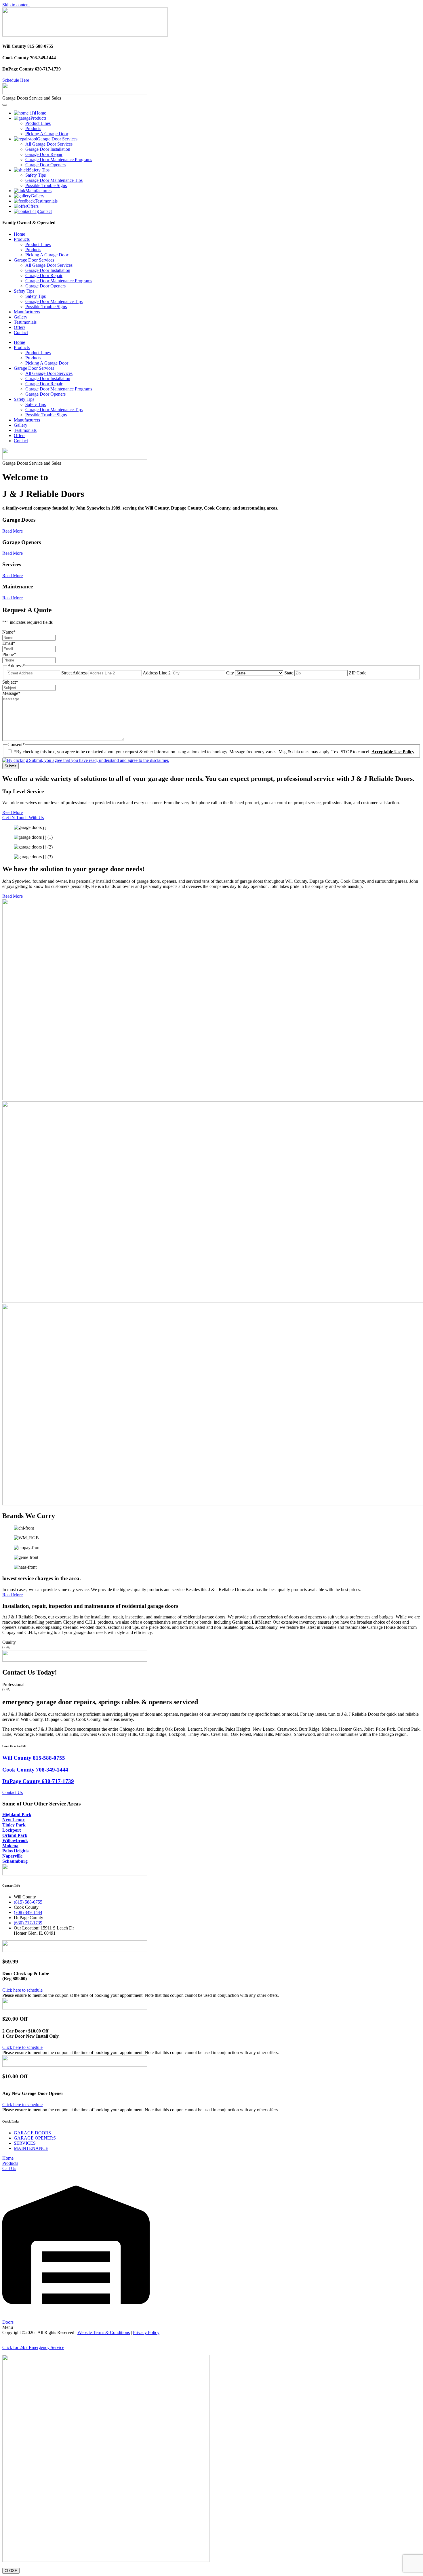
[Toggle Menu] (5, 105)
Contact (21, 332)
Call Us (9, 2168)
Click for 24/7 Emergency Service (33, 2347)
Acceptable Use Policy (393, 752)
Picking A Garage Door (47, 255)
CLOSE (11, 2571)
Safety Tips (24, 291)
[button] (211, 2340)
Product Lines (38, 244)
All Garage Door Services (49, 265)
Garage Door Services (34, 260)
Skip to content (16, 5)
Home (19, 234)
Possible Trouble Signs (46, 307)
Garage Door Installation (48, 270)
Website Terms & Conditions (104, 2332)
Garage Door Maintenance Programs (59, 281)
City (230, 673)
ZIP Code (358, 673)
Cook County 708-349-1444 (35, 1770)
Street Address (74, 673)
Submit (11, 766)
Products (22, 239)
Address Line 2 (157, 673)
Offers (20, 327)
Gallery (21, 317)
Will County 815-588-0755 (34, 1758)
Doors (8, 2322)
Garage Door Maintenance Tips (54, 301)
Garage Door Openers (45, 286)
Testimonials (25, 322)
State (289, 673)
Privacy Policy (146, 2332)
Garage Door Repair (44, 275)
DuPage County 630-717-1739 (38, 1781)
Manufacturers (27, 312)
